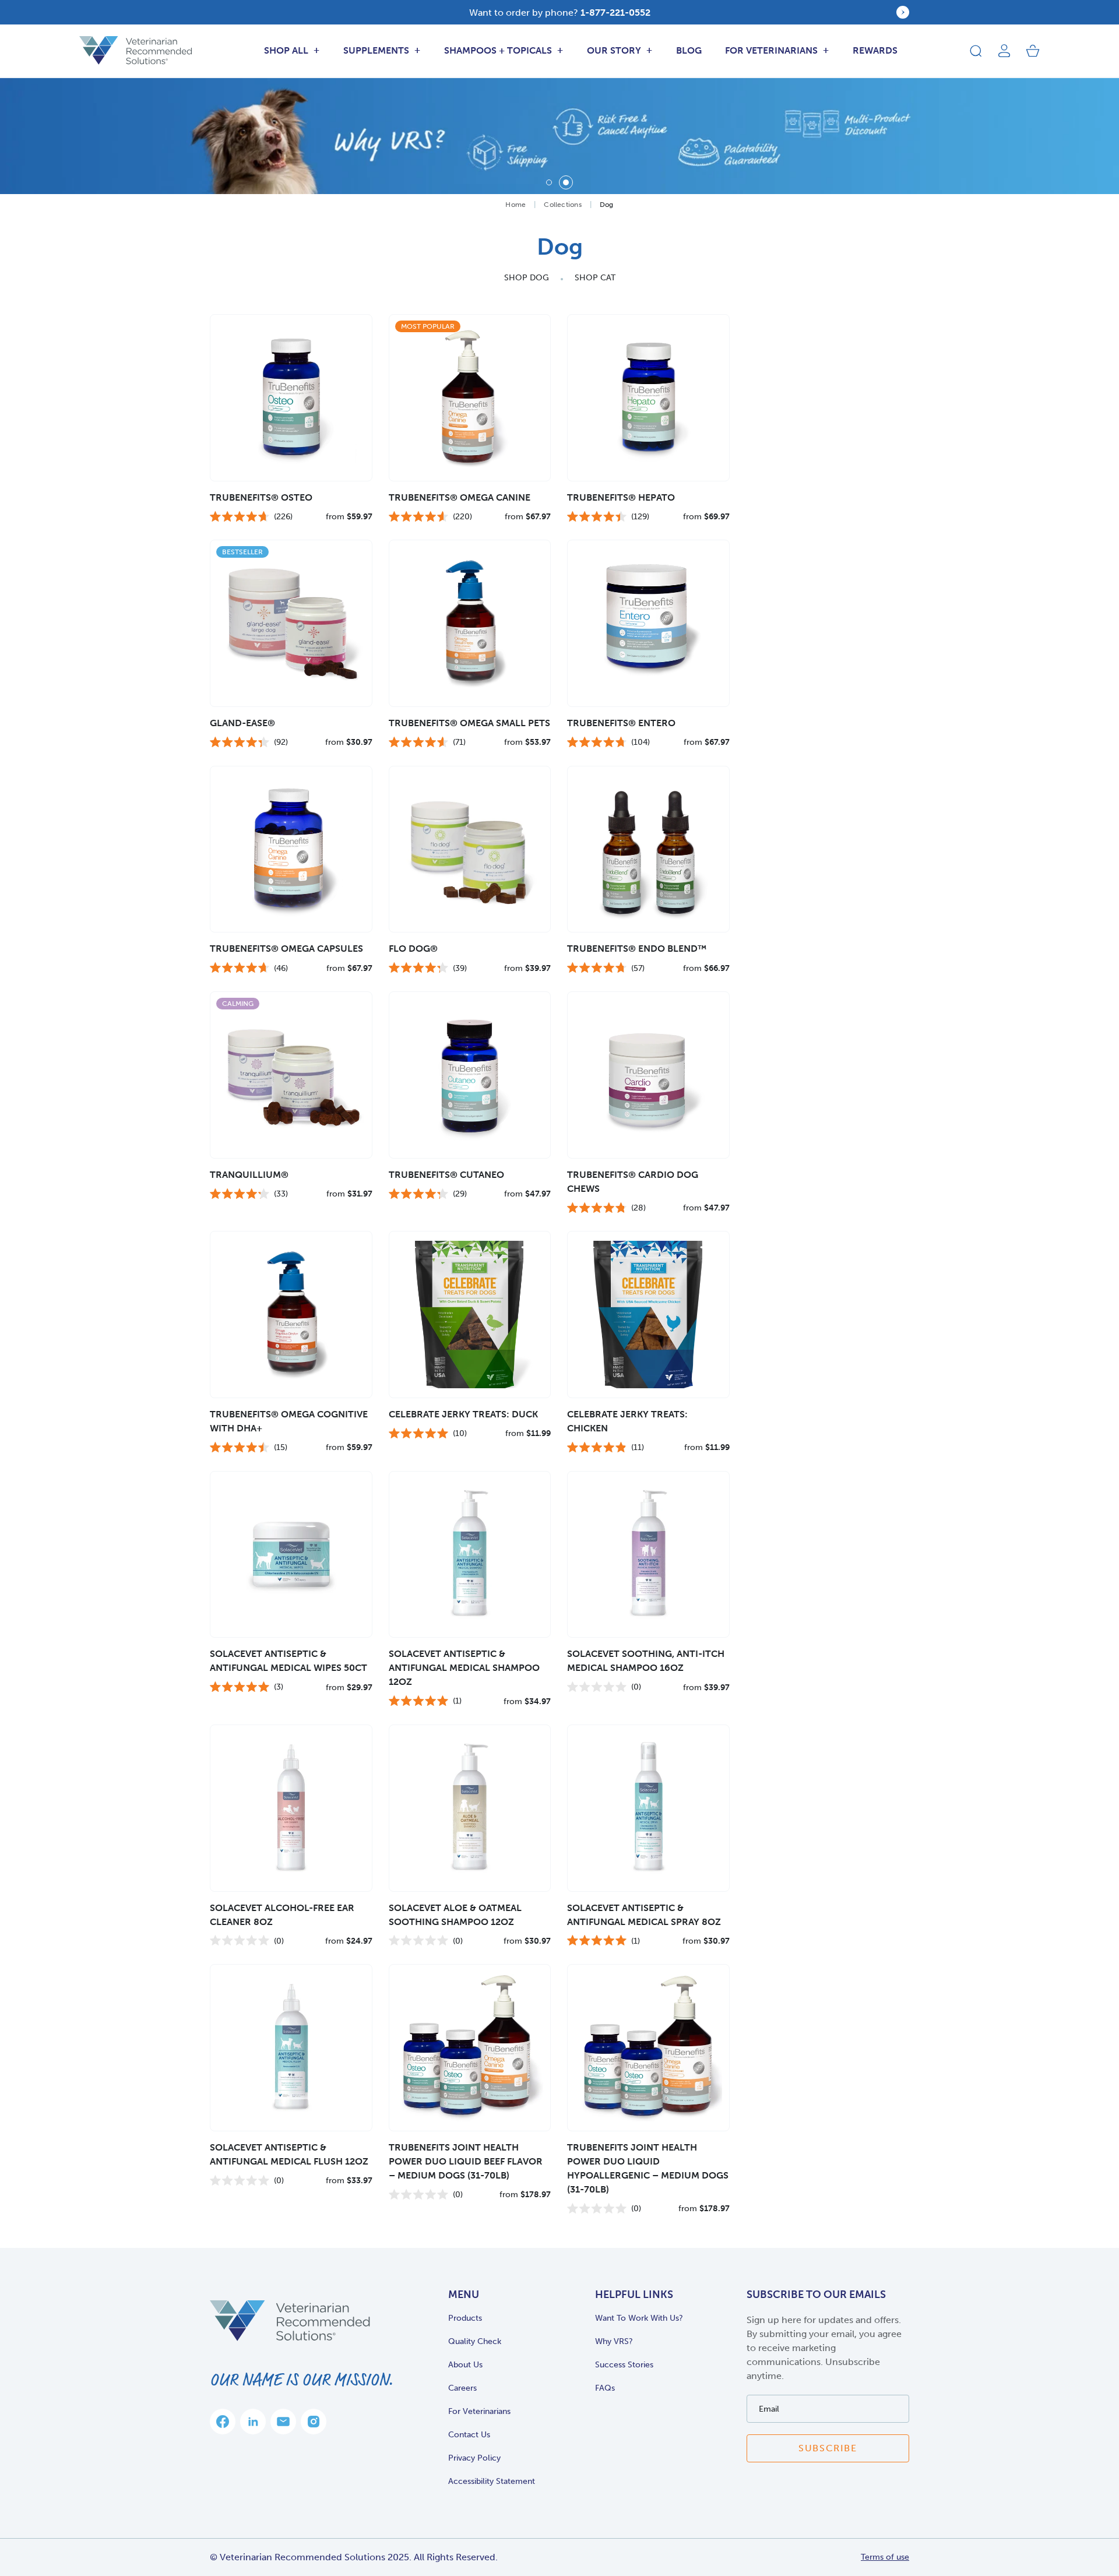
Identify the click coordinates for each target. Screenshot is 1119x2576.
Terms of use (885, 2557)
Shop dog (527, 278)
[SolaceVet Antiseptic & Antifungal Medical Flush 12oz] (291, 2048)
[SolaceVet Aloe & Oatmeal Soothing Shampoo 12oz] (470, 1808)
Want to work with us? (639, 2318)
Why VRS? (614, 2341)
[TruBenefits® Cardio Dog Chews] (648, 1075)
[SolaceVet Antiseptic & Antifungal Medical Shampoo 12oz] (470, 1555)
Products (465, 2318)
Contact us (469, 2435)
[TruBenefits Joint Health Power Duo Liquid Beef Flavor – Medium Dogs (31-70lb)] (470, 2048)
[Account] (1004, 51)
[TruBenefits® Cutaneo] (470, 1075)
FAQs (605, 2388)
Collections (563, 205)
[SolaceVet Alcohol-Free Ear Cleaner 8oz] (291, 1808)
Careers (462, 2388)
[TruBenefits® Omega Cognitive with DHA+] (291, 1315)
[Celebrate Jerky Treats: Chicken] (648, 1315)
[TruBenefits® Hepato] (648, 398)
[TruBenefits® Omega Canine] (470, 398)
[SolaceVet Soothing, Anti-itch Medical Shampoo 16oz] (648, 1555)
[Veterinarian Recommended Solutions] (136, 50)
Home (515, 205)
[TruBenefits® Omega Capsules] (291, 849)
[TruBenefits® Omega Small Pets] (470, 623)
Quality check (475, 2341)
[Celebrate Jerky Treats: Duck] (470, 1315)
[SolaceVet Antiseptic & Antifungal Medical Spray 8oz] (648, 1808)
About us (465, 2365)
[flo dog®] (470, 849)
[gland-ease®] (291, 623)
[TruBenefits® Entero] (648, 623)
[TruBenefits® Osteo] (291, 398)
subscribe (828, 2448)
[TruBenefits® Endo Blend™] (648, 849)
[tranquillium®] (291, 1075)
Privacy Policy (474, 2458)
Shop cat (595, 278)
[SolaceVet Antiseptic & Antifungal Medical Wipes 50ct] (291, 1555)
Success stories (624, 2365)
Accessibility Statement (492, 2481)
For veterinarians (479, 2411)
